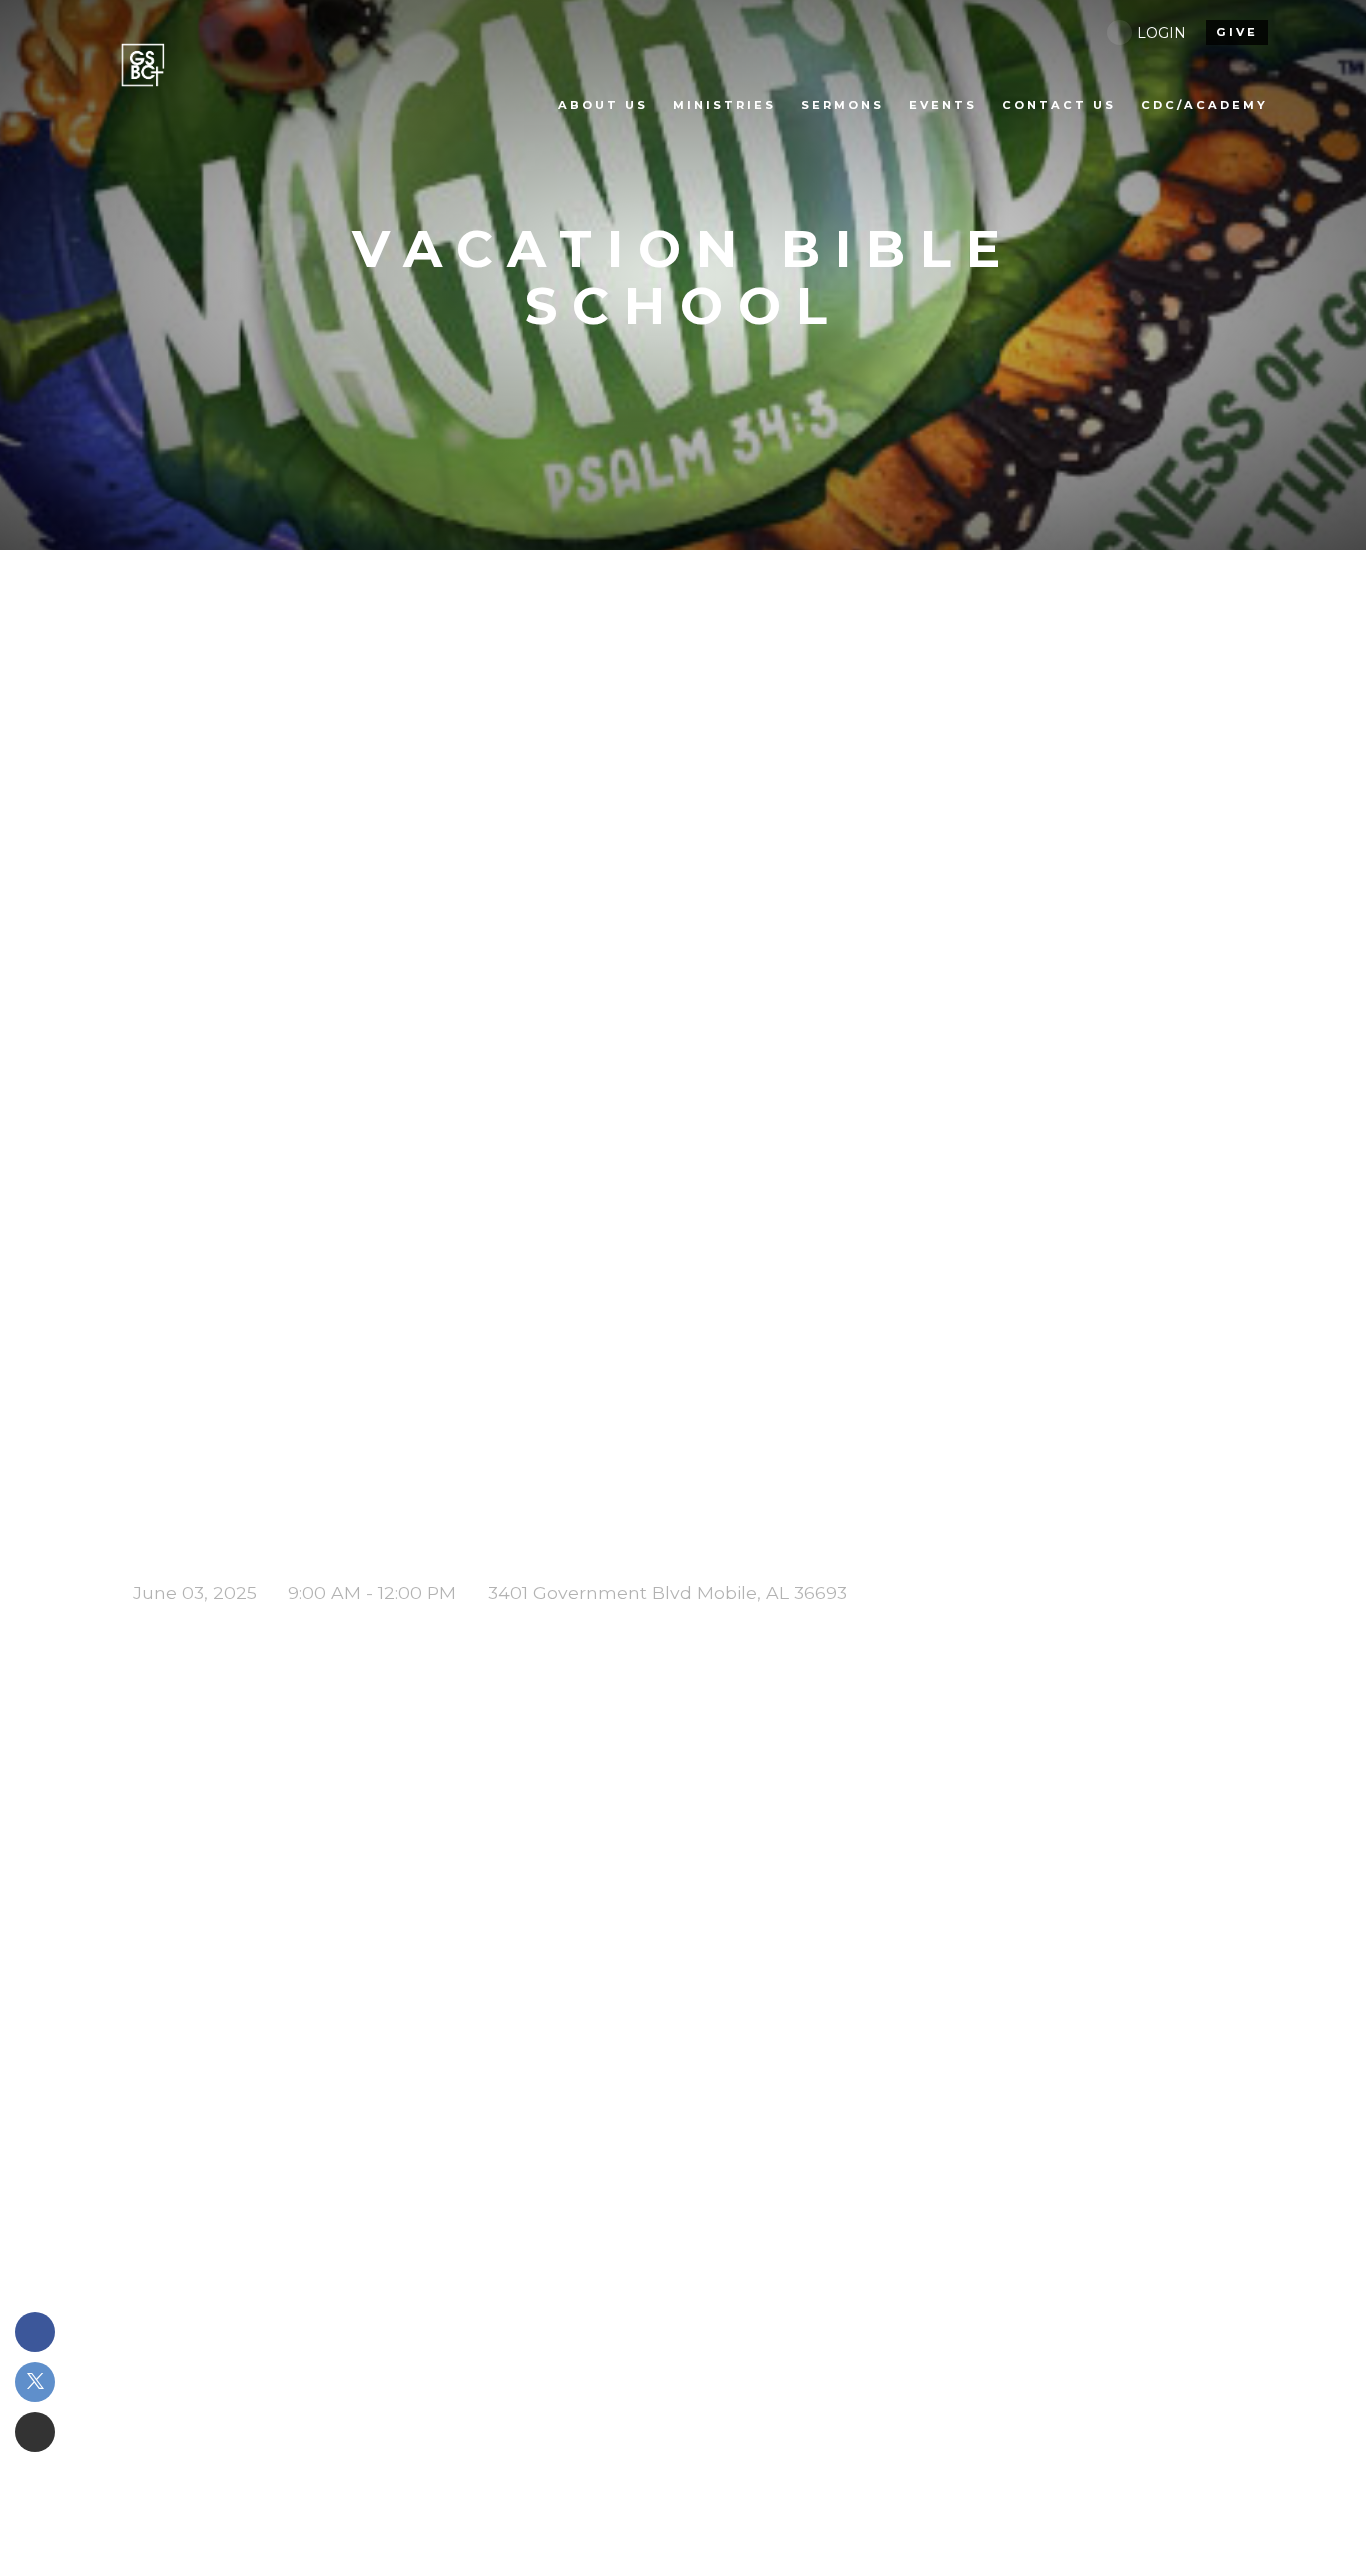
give (1237, 32)
